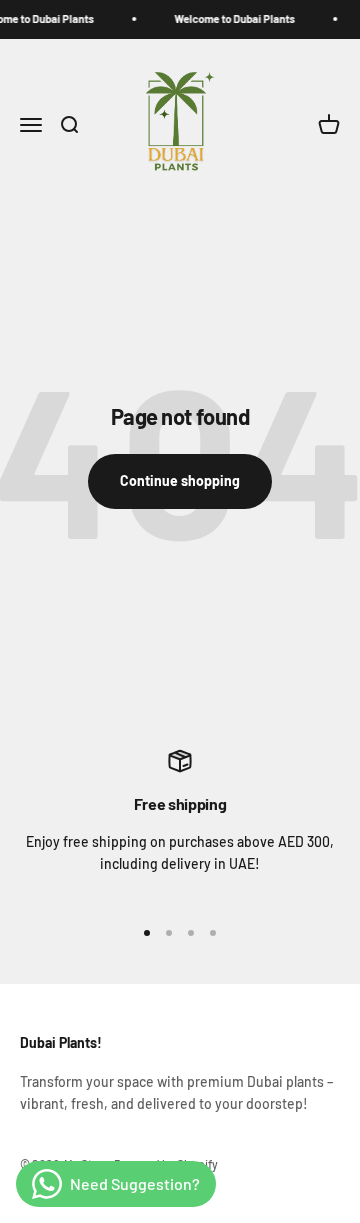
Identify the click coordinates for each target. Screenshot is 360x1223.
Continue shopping (180, 480)
